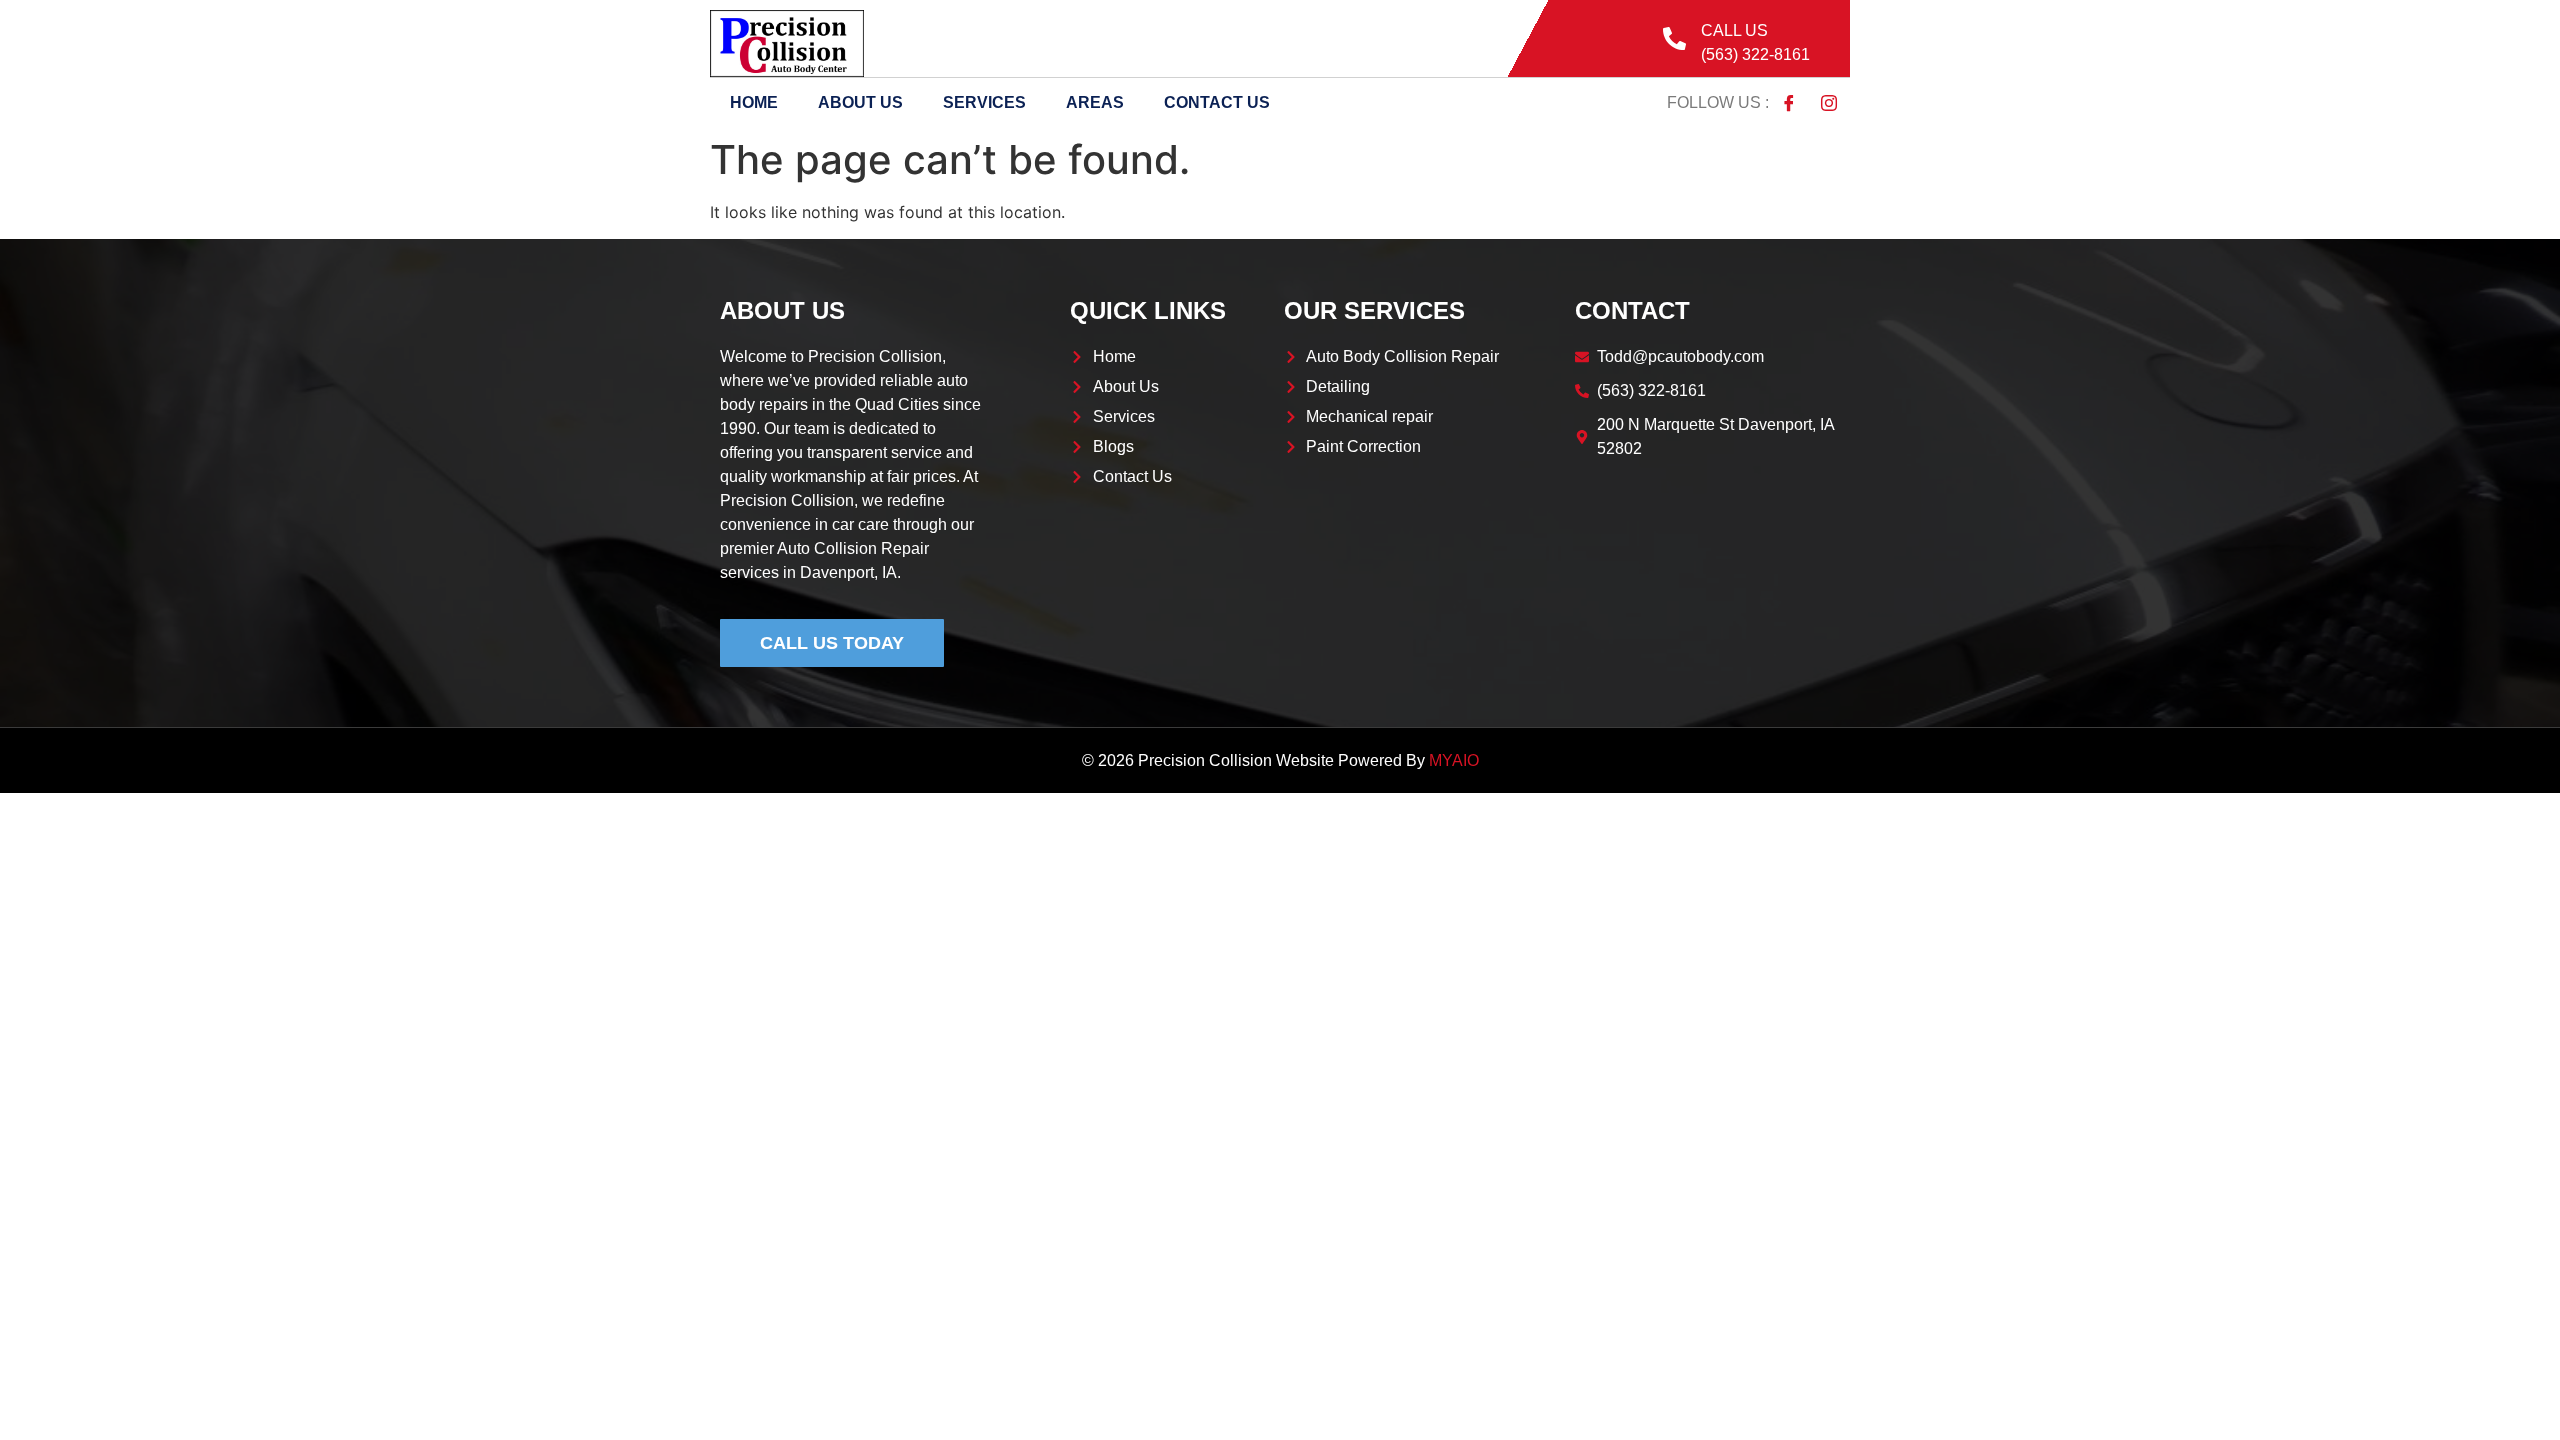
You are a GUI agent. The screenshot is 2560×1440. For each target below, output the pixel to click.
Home (754, 102)
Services (984, 102)
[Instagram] (1829, 103)
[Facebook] (1789, 103)
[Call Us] (1674, 38)
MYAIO (1454, 760)
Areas (1095, 102)
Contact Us (1217, 102)
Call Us (1734, 30)
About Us (860, 102)
